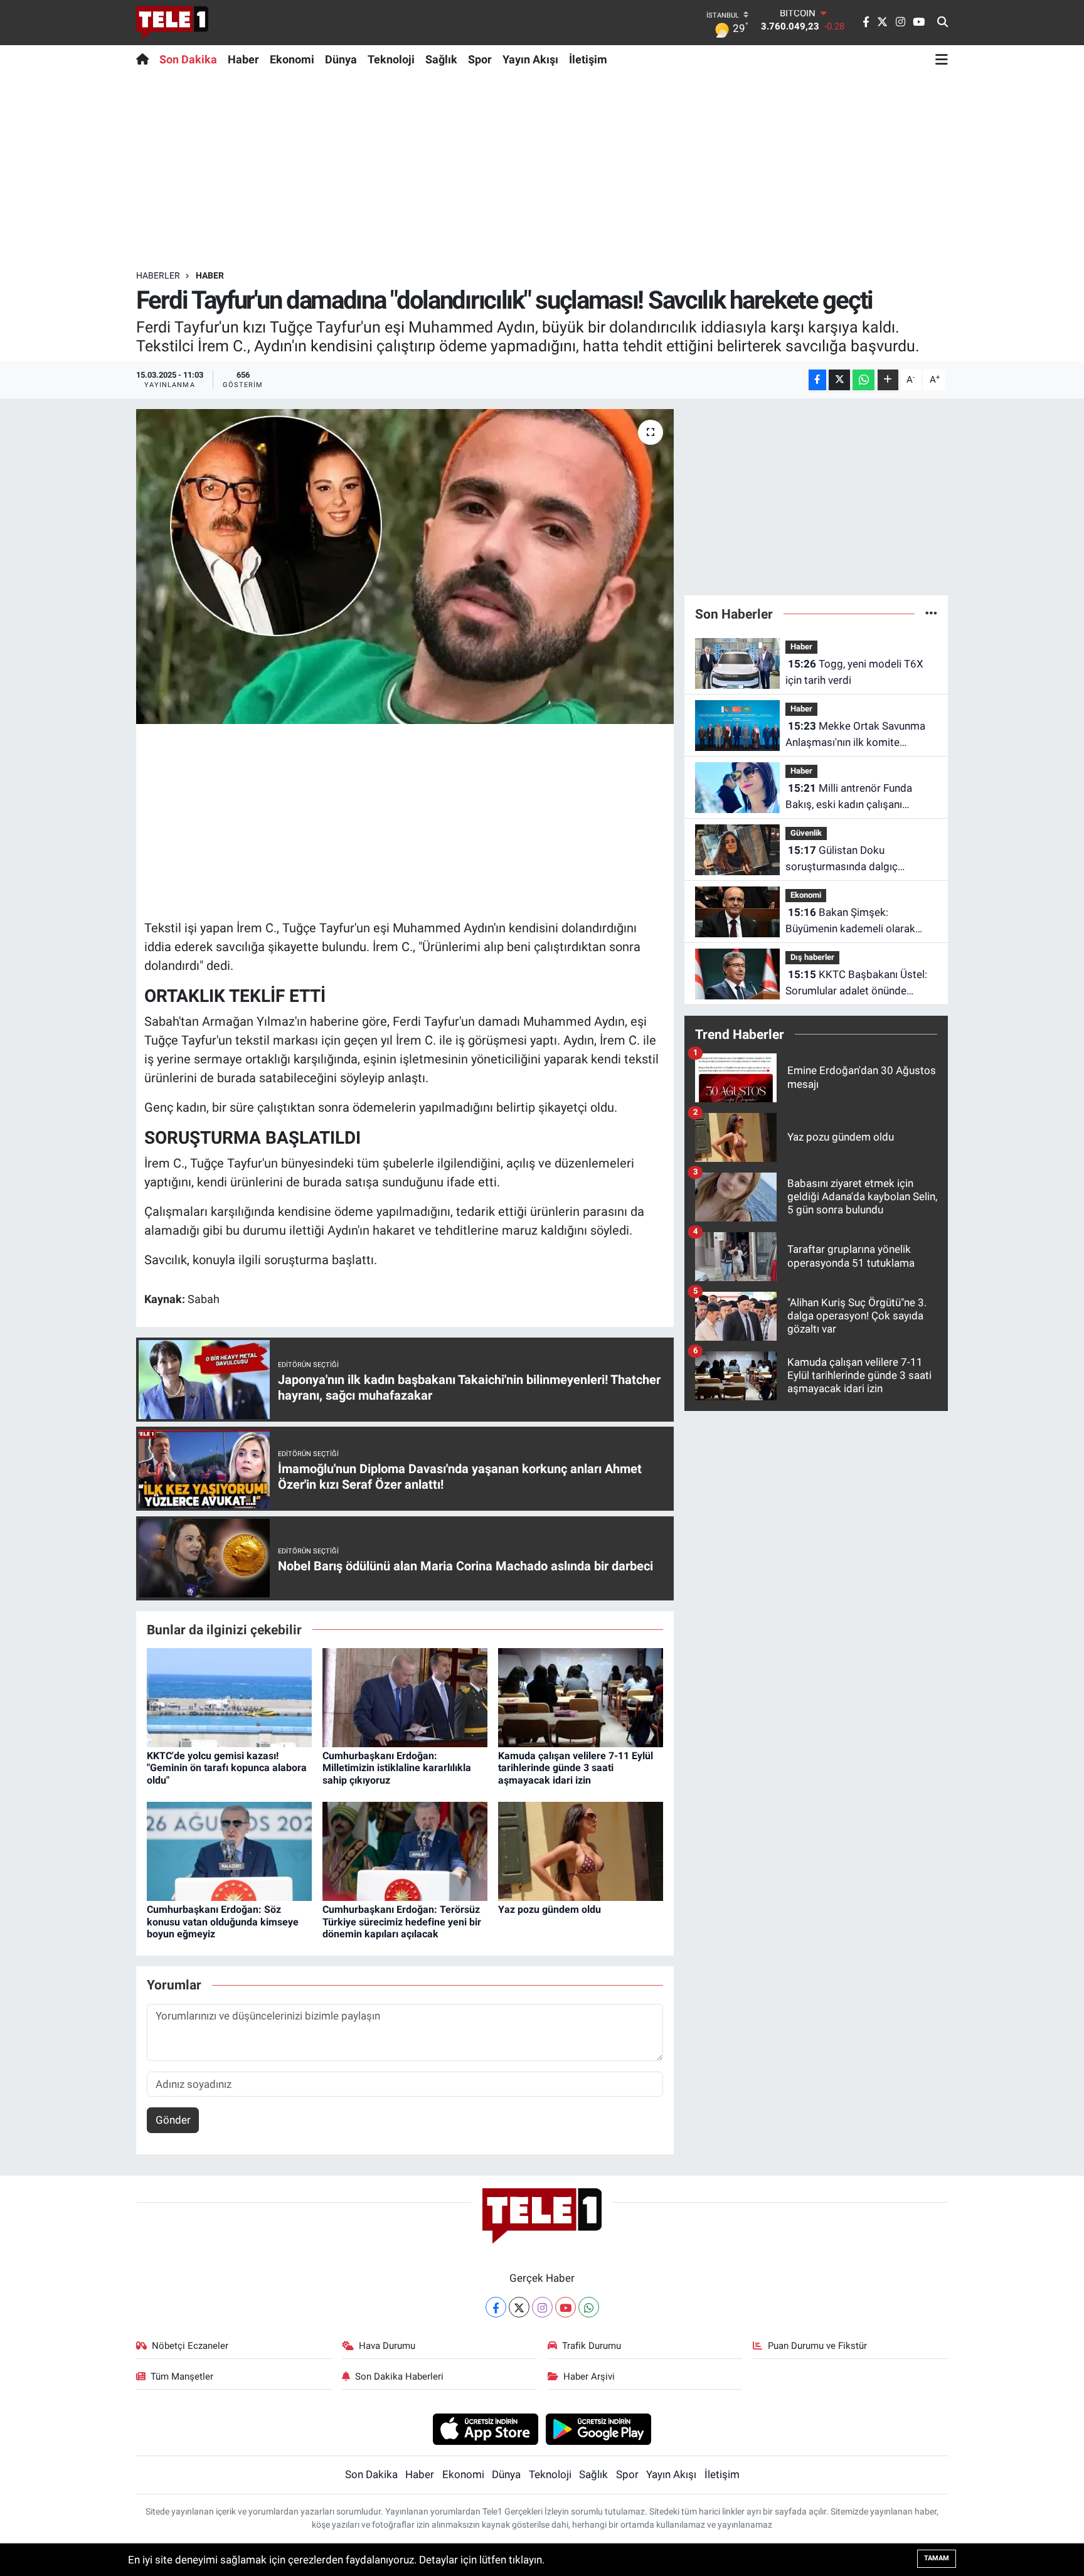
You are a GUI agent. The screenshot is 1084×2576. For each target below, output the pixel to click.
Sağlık (441, 59)
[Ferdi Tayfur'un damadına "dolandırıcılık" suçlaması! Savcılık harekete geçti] (405, 567)
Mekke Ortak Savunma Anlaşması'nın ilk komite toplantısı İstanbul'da (855, 735)
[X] (519, 2307)
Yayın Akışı (530, 59)
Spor (480, 59)
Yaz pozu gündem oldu (550, 1909)
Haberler (158, 275)
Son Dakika (188, 59)
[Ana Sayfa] (145, 59)
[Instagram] (542, 2307)
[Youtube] (566, 2307)
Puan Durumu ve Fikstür (817, 2346)
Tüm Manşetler (182, 2376)
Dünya (341, 59)
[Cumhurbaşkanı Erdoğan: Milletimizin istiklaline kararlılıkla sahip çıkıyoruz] (405, 1696)
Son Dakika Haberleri (399, 2376)
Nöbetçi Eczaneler (190, 2346)
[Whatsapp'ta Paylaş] (863, 380)
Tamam (937, 2558)
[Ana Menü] (942, 59)
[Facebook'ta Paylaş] (817, 380)
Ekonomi (292, 59)
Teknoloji (391, 59)
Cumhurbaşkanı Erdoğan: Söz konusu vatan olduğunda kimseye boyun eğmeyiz (223, 1921)
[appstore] (485, 2429)
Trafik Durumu (592, 2346)
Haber (243, 59)
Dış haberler (812, 957)
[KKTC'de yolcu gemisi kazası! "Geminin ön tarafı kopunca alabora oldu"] (229, 1696)
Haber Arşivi (589, 2376)
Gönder (173, 2120)
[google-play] (599, 2429)
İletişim (588, 59)
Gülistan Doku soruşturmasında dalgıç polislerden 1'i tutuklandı (843, 859)
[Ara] (943, 23)
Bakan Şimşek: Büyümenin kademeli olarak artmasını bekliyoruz (850, 921)
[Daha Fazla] (888, 380)
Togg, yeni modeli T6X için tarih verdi (854, 672)
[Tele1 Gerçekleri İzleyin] (172, 23)
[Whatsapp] (589, 2307)
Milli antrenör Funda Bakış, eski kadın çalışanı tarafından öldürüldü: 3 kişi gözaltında (849, 797)
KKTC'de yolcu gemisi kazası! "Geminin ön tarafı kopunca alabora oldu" (227, 1768)
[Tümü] (931, 614)
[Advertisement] (542, 171)
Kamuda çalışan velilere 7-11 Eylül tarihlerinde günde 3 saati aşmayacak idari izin (576, 1768)
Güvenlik (806, 833)
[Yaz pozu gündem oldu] (581, 1851)
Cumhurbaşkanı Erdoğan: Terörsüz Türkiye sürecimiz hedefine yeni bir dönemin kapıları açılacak (402, 1921)
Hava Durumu (387, 2346)
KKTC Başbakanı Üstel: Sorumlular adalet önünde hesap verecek (856, 983)
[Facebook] (496, 2307)
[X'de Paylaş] (839, 380)
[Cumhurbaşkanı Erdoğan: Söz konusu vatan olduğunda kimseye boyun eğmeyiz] (229, 1851)
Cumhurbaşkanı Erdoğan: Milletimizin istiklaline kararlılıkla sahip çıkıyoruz (397, 1768)
